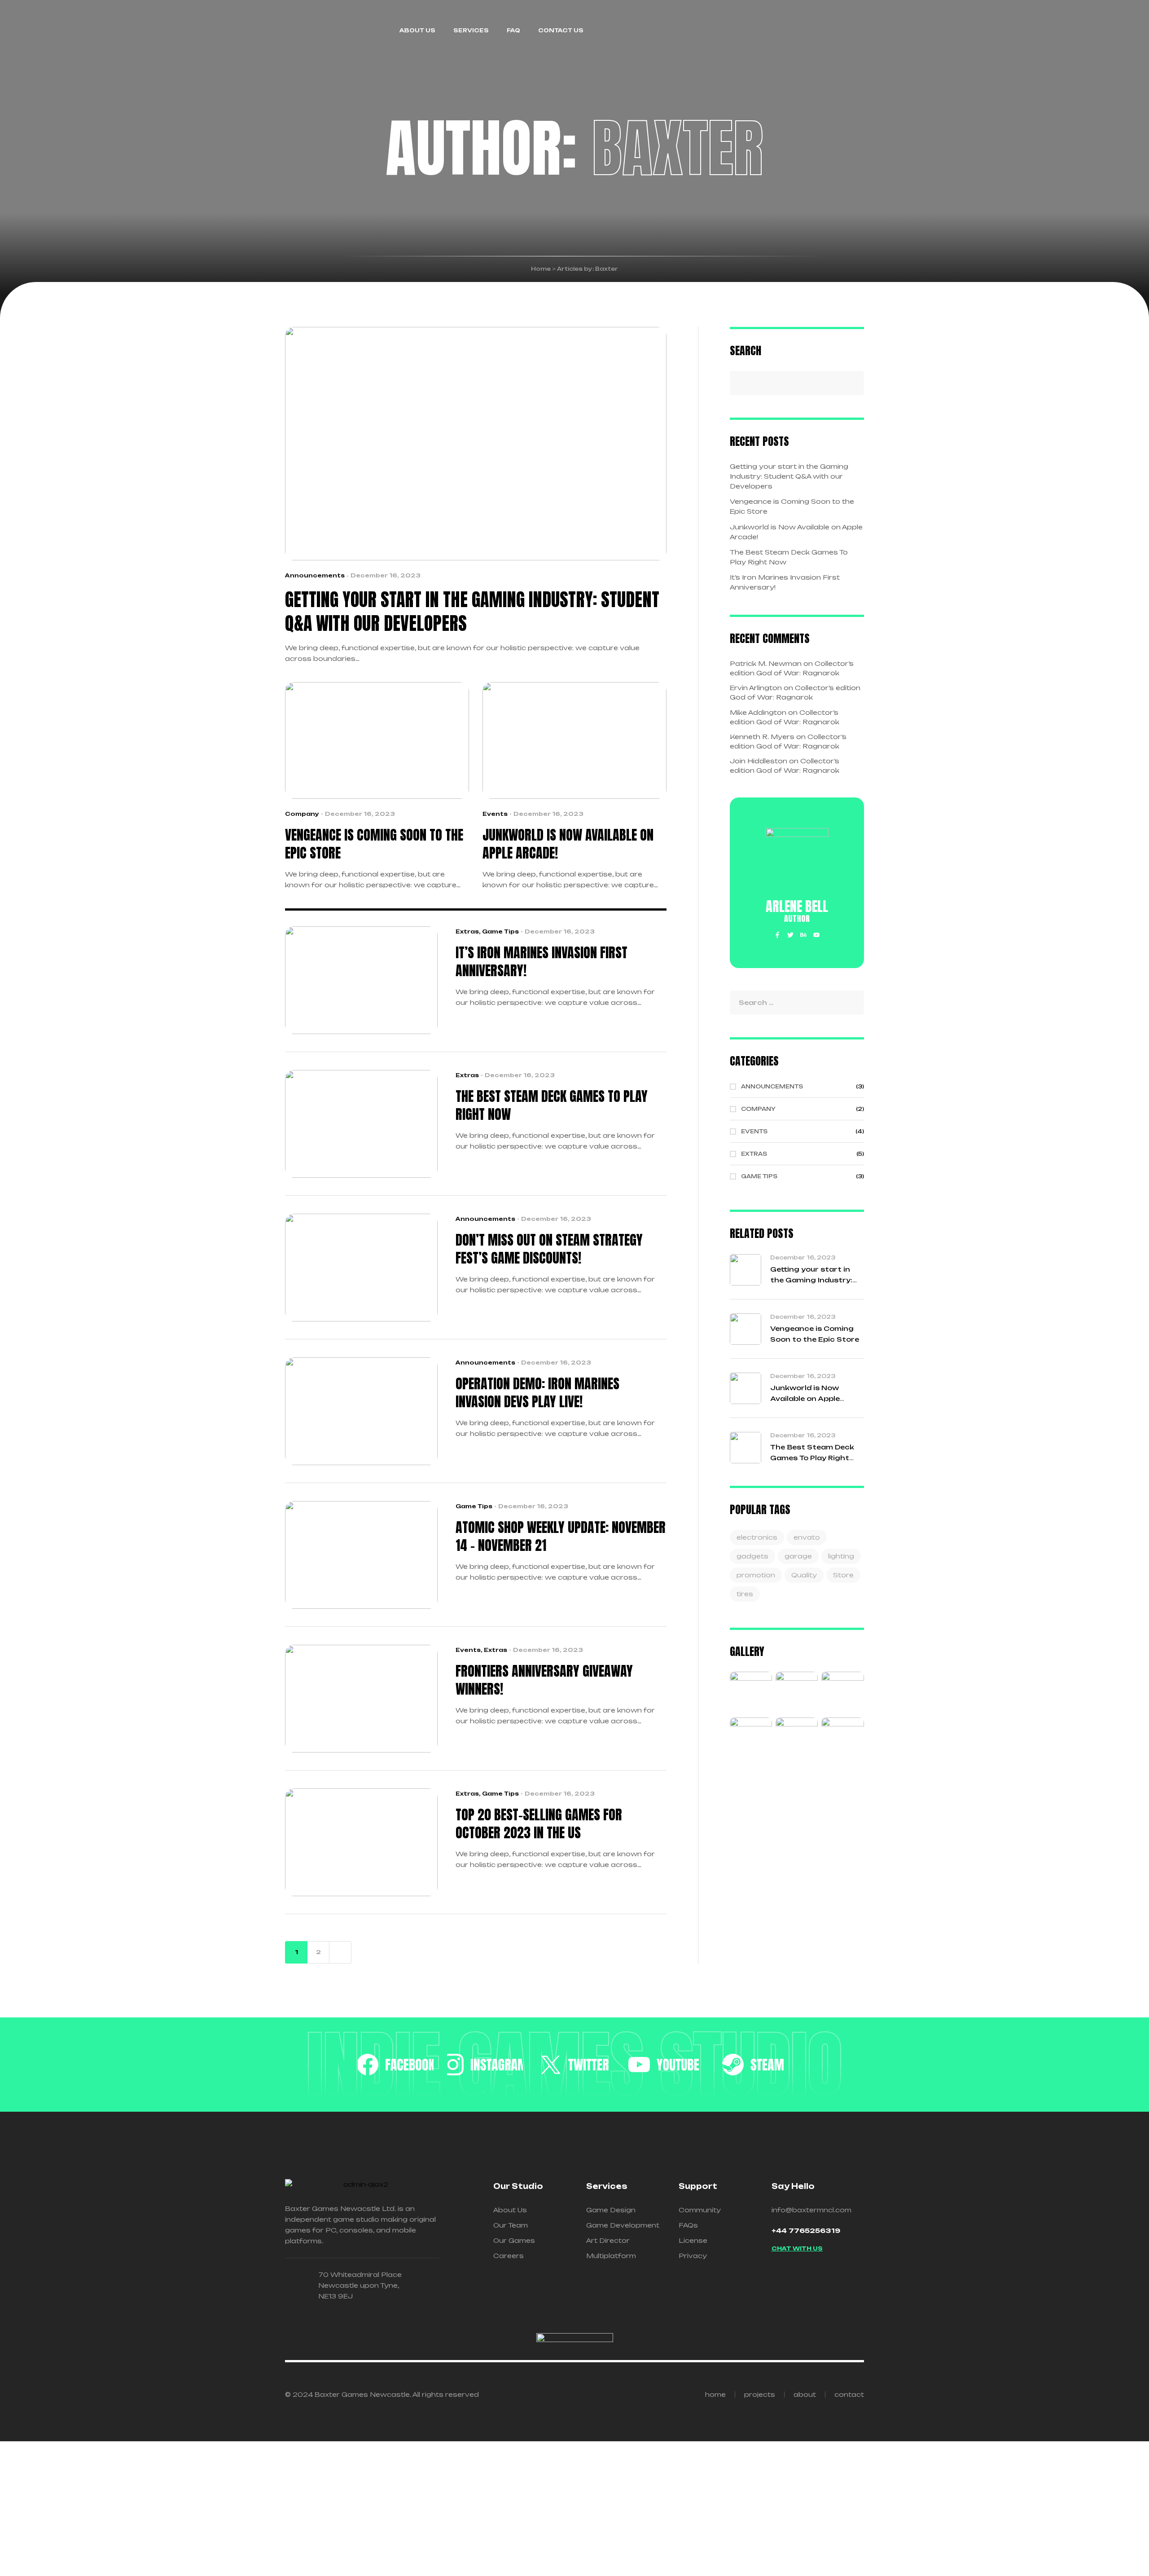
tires (745, 1594)
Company (302, 814)
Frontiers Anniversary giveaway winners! (544, 1680)
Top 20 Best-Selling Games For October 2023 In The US (539, 1824)
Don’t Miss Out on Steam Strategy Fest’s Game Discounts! (549, 1249)
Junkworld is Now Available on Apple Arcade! (568, 844)
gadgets (752, 1556)
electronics (757, 1537)
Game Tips (500, 931)
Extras (467, 931)
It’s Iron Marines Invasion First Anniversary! (542, 962)
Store (843, 1575)
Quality (804, 1575)
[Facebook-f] (777, 935)
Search (746, 350)
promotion (756, 1575)
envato (807, 1537)
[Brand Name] (396, 2065)
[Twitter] (790, 935)
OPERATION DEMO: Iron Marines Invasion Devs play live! (537, 1393)
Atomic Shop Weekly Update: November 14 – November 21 (561, 1537)
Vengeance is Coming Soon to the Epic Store (374, 844)
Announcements (315, 575)
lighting (841, 1556)
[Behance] (803, 935)
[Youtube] (816, 935)
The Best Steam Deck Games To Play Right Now (552, 1105)
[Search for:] (797, 1002)
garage (798, 1556)
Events (495, 814)
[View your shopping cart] (860, 31)
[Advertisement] (554, 2509)
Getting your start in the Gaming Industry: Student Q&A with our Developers (472, 612)
